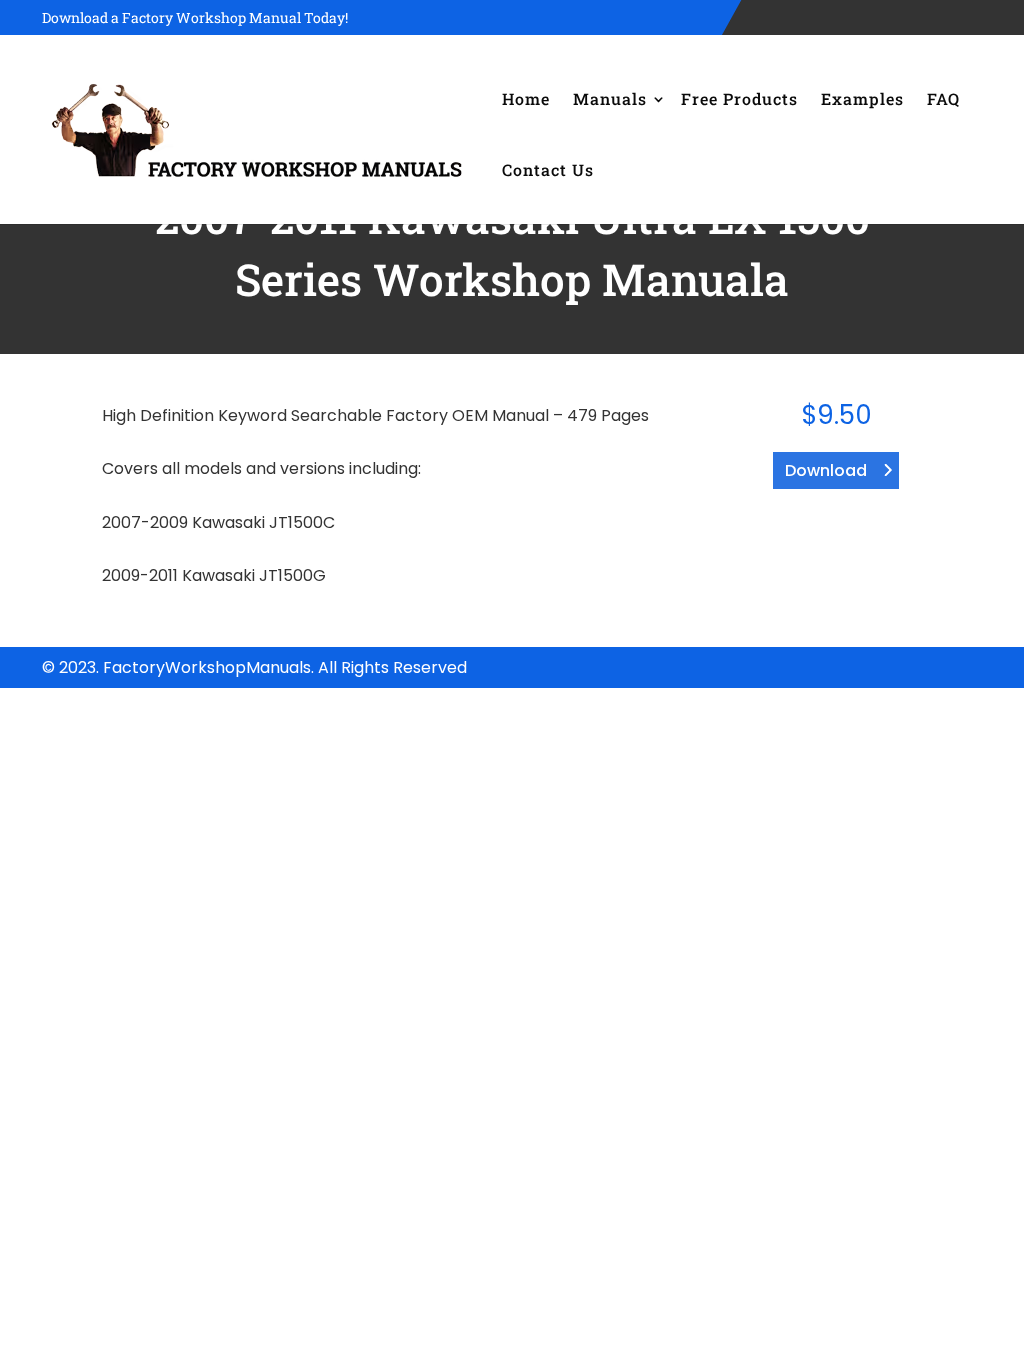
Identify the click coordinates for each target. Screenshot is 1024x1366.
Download (826, 470)
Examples (862, 98)
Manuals (610, 98)
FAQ (943, 98)
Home (526, 98)
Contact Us (548, 169)
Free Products (739, 98)
